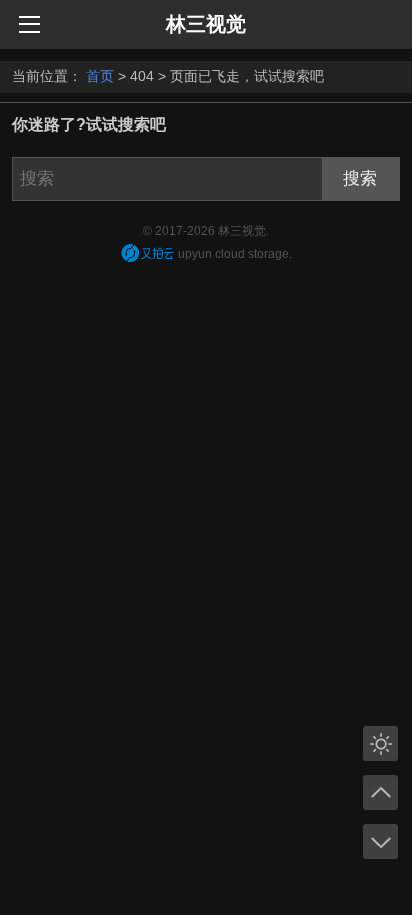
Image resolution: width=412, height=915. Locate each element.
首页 (100, 76)
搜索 (360, 178)
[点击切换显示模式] (380, 743)
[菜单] (30, 23)
